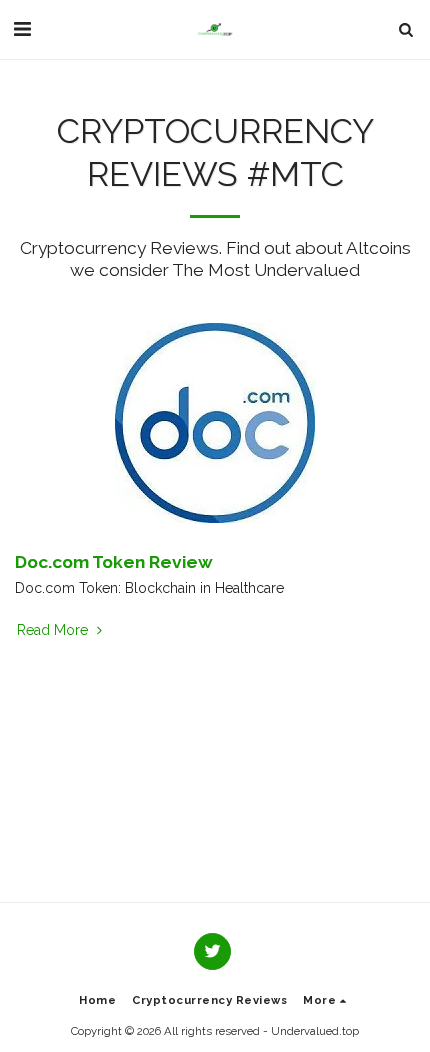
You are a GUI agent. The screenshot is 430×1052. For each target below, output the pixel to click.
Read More (54, 630)
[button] (22, 29)
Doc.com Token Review (114, 562)
